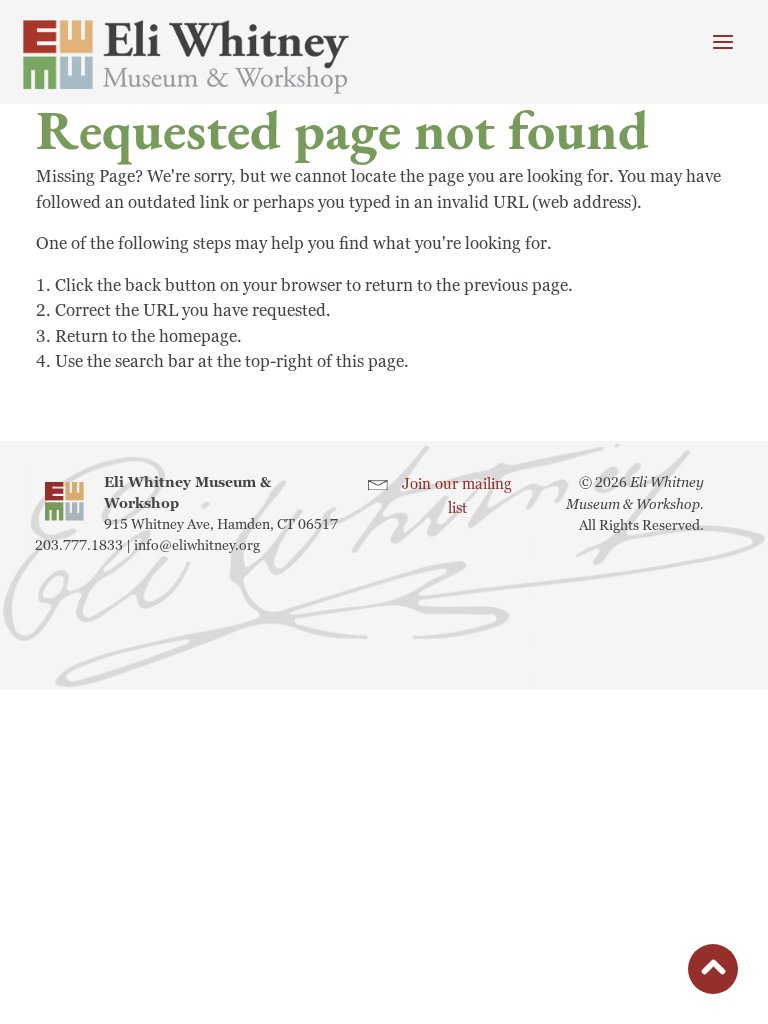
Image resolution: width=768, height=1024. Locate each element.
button (713, 972)
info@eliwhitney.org (197, 545)
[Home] (186, 57)
